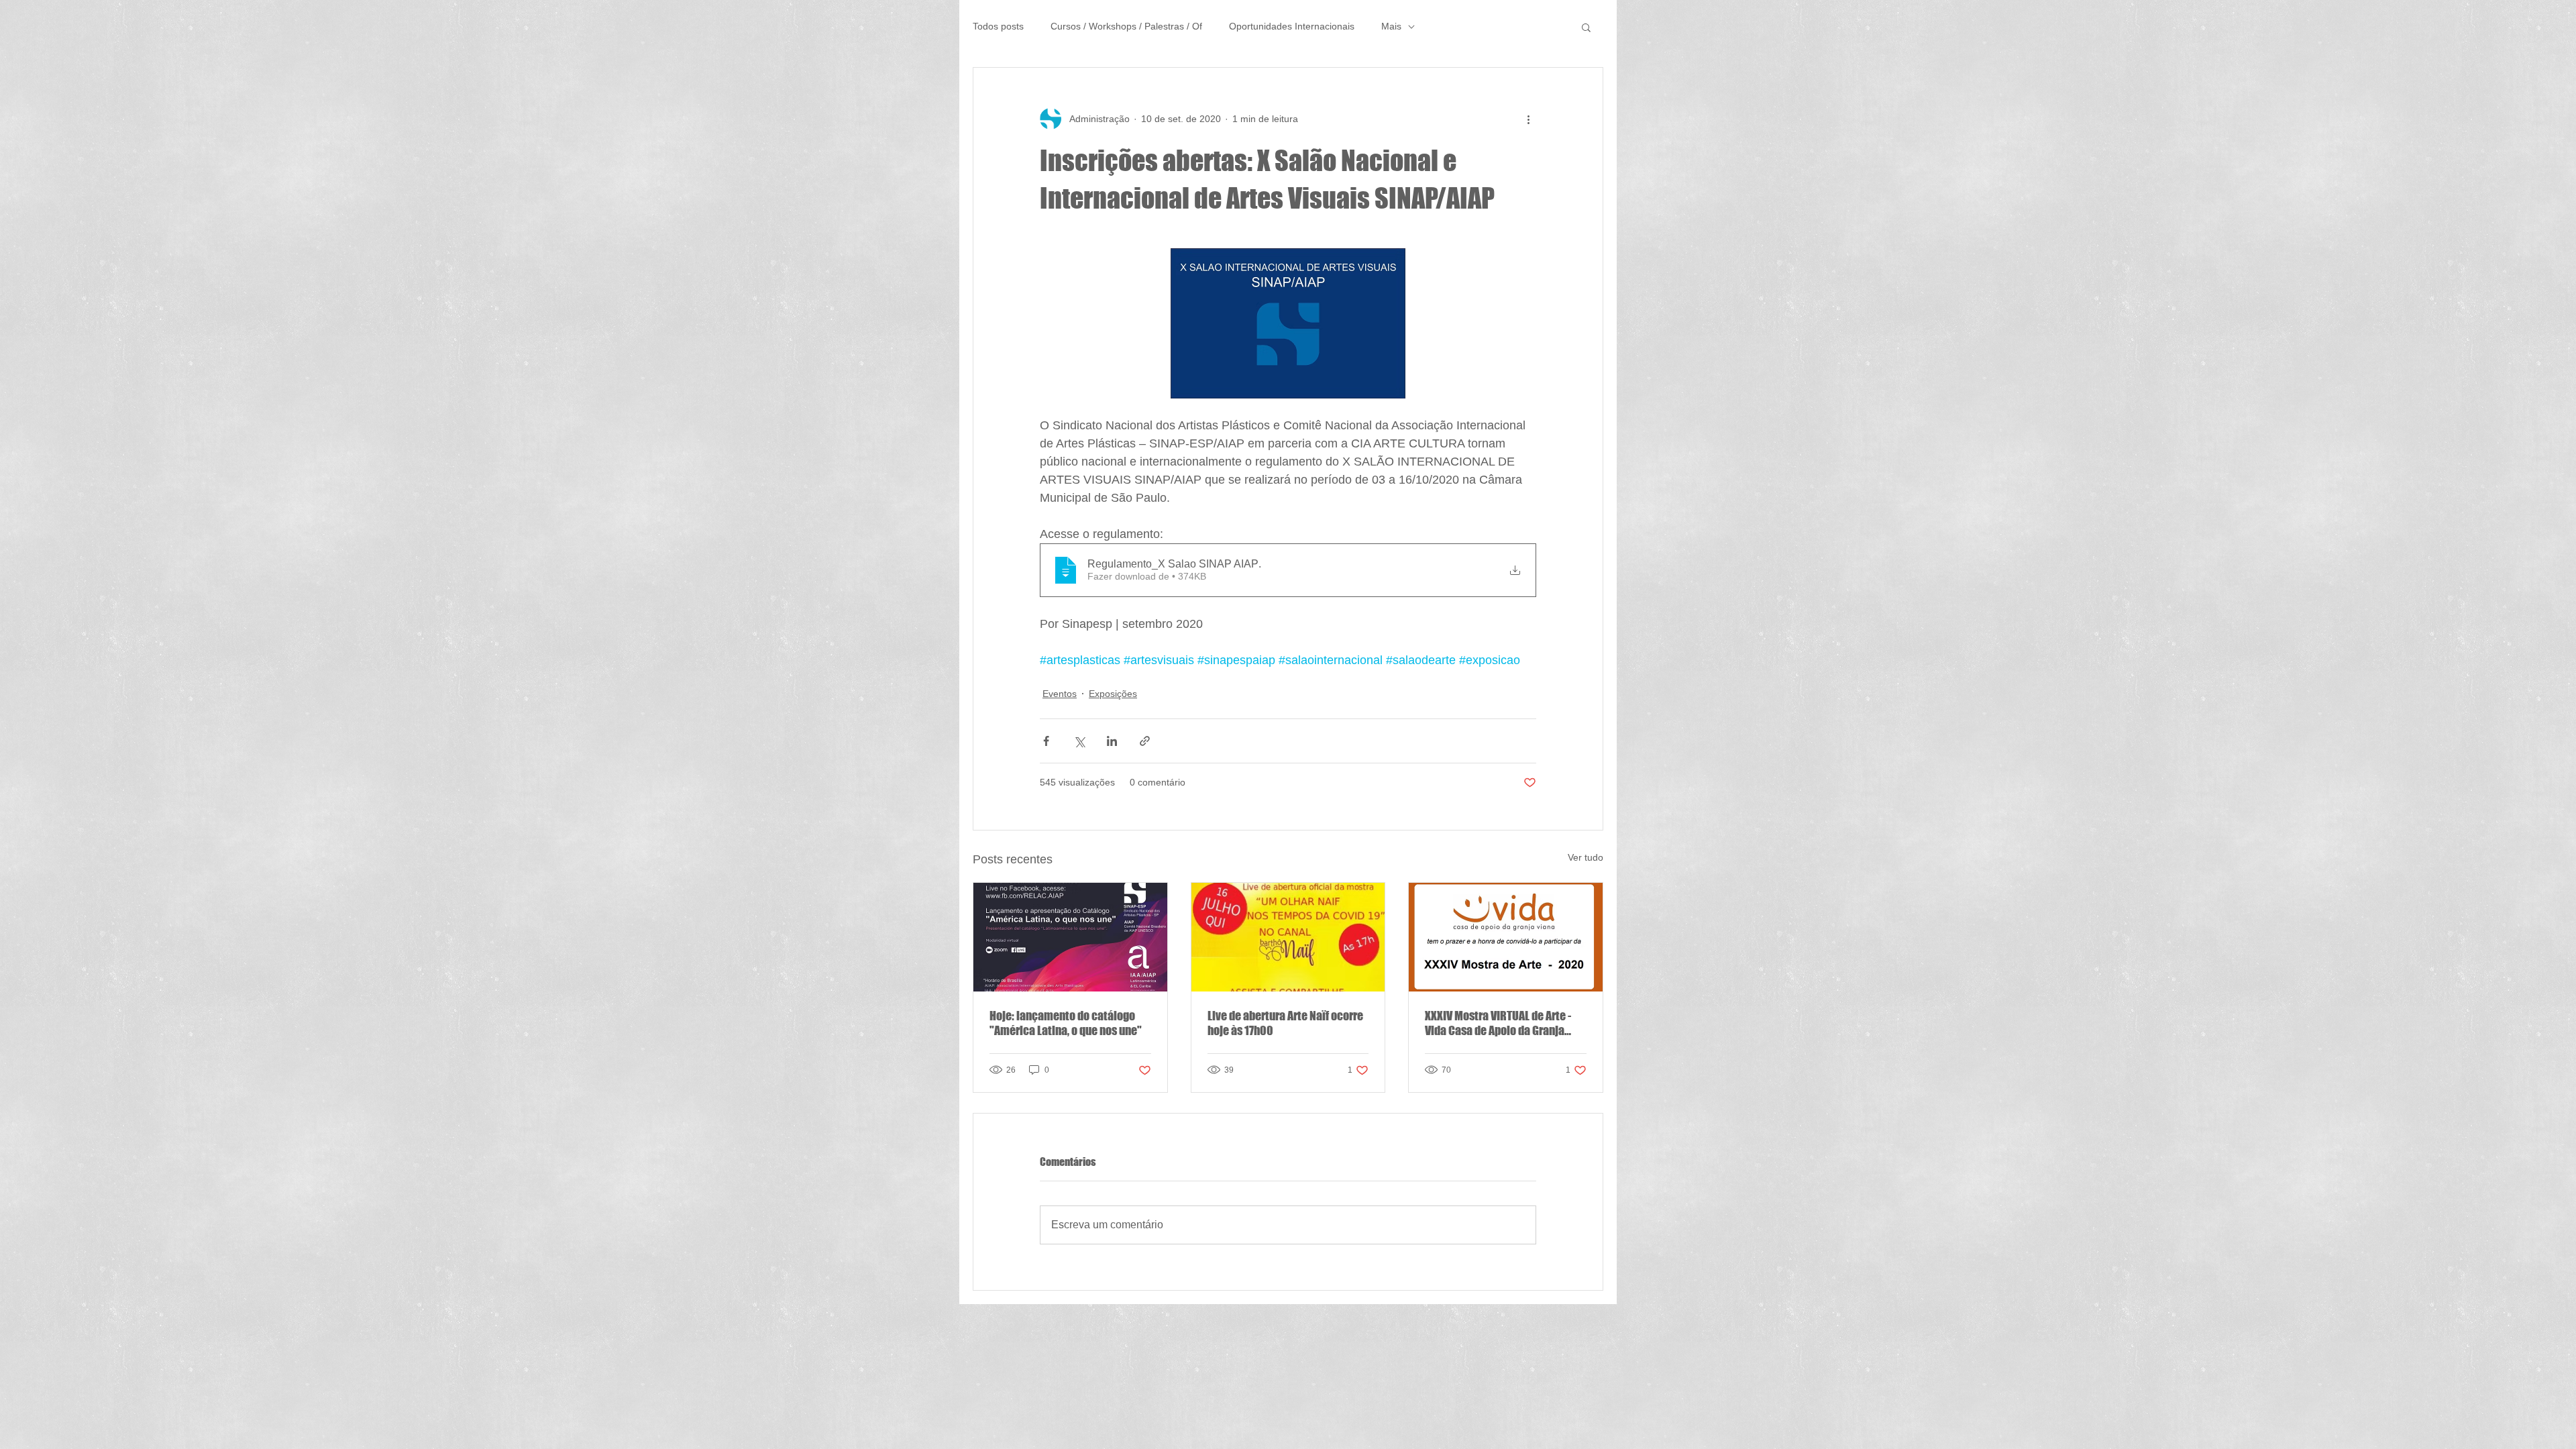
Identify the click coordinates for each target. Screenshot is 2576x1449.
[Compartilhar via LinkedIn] (1112, 741)
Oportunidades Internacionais (1292, 26)
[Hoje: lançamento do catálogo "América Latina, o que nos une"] (1070, 937)
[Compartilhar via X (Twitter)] (1079, 741)
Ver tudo (1586, 857)
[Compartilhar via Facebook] (1046, 741)
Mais (1391, 26)
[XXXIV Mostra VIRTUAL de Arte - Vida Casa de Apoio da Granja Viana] (1506, 937)
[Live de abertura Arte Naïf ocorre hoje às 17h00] (1288, 937)
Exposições (1113, 694)
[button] (1586, 27)
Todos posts (998, 26)
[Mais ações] (1528, 119)
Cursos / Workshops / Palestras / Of (1126, 26)
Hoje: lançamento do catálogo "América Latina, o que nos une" (1066, 1023)
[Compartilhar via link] (1145, 741)
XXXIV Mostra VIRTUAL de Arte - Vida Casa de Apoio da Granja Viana (1498, 1023)
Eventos (1060, 694)
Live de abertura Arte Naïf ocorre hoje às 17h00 (1285, 1023)
